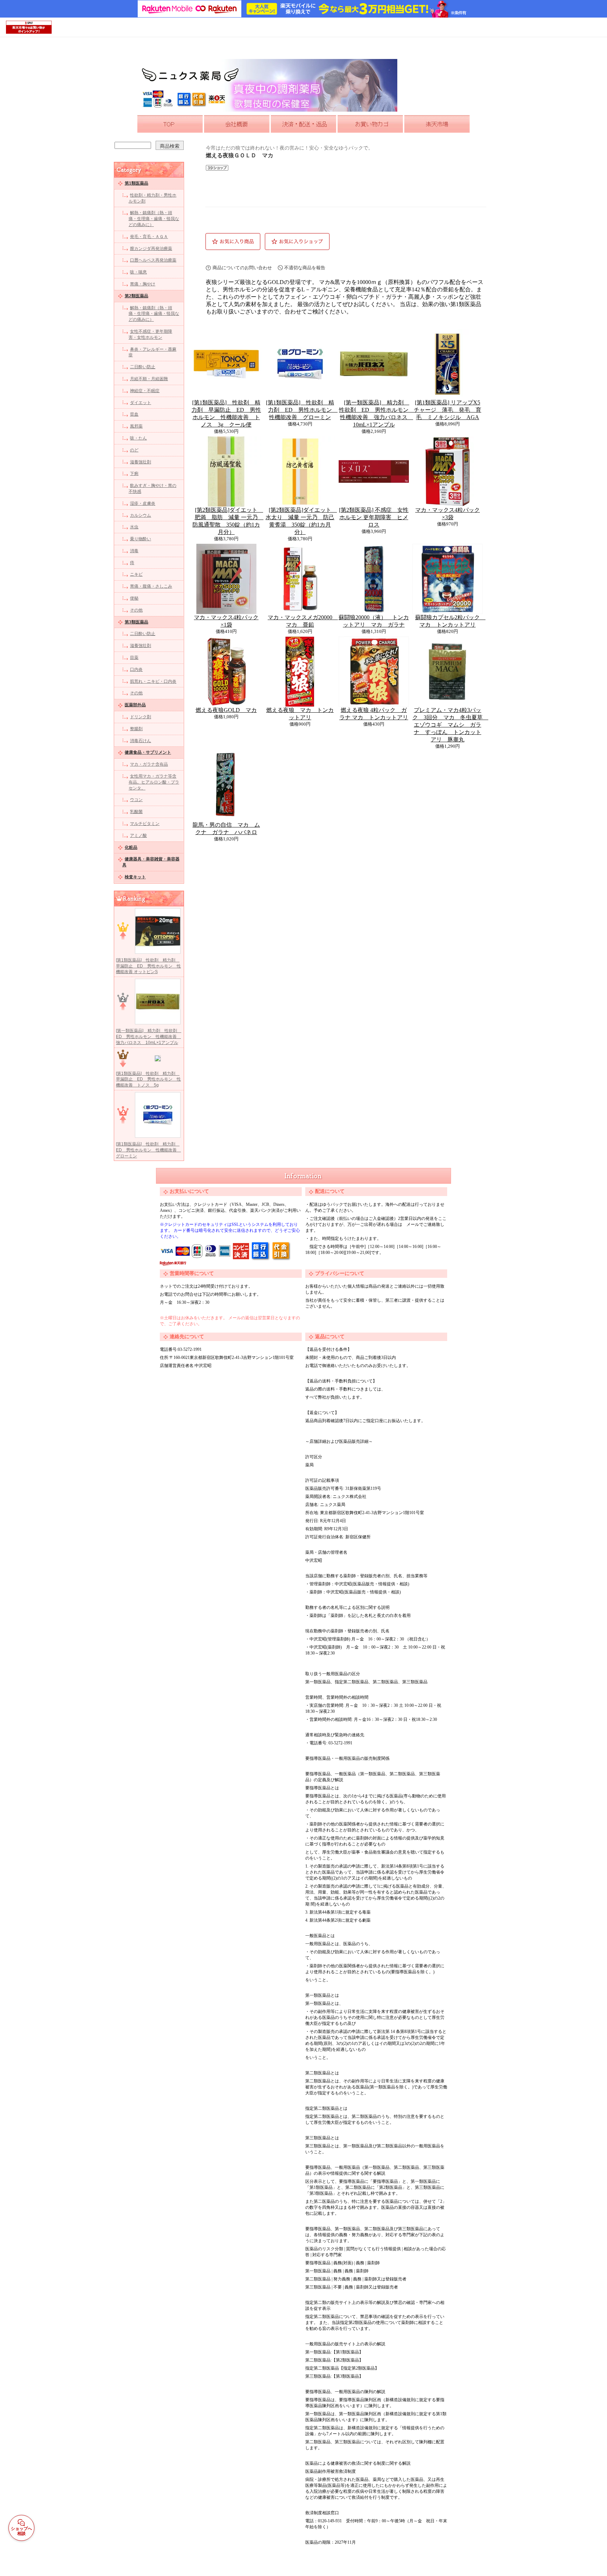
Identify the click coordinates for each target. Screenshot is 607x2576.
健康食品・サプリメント (148, 752)
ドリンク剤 (141, 717)
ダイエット (141, 403)
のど (134, 450)
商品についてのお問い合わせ (242, 268)
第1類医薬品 (136, 183)
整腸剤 (136, 729)
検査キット (135, 877)
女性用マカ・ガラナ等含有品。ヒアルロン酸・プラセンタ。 (154, 782)
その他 (136, 610)
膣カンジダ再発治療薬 (151, 249)
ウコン (136, 800)
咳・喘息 (138, 272)
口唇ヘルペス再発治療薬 (153, 260)
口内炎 (136, 669)
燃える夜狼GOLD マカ (226, 710)
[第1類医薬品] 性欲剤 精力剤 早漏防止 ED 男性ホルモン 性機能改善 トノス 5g (148, 1079)
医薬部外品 (135, 705)
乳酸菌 (136, 812)
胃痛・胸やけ (143, 284)
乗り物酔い (141, 539)
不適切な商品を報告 (305, 268)
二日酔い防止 (143, 367)
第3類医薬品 (136, 622)
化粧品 (131, 847)
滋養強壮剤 (141, 462)
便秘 (134, 598)
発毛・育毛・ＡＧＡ (149, 237)
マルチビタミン (145, 824)
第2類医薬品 (136, 296)
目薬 (134, 658)
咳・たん (138, 438)
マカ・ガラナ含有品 (149, 764)
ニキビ (136, 574)
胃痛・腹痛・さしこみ (151, 586)
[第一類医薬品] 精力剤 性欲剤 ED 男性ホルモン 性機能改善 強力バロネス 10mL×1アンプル (149, 1037)
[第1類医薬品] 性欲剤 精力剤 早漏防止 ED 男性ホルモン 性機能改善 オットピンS (148, 966)
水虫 (134, 527)
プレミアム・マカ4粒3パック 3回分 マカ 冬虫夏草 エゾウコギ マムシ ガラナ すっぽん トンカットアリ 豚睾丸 (450, 725)
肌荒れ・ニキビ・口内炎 (153, 681)
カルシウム (141, 515)
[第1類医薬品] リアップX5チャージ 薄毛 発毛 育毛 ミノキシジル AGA (448, 410)
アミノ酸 (138, 835)
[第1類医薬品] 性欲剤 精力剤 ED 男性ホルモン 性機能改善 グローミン (148, 1150)
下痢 (134, 474)
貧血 (134, 414)
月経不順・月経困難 (149, 379)
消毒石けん (141, 741)
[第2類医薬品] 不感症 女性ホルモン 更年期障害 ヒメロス (374, 517)
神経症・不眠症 (145, 391)
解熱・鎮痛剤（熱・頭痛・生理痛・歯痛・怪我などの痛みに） (154, 219)
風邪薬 (136, 426)
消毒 (134, 551)
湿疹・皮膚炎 (143, 503)
